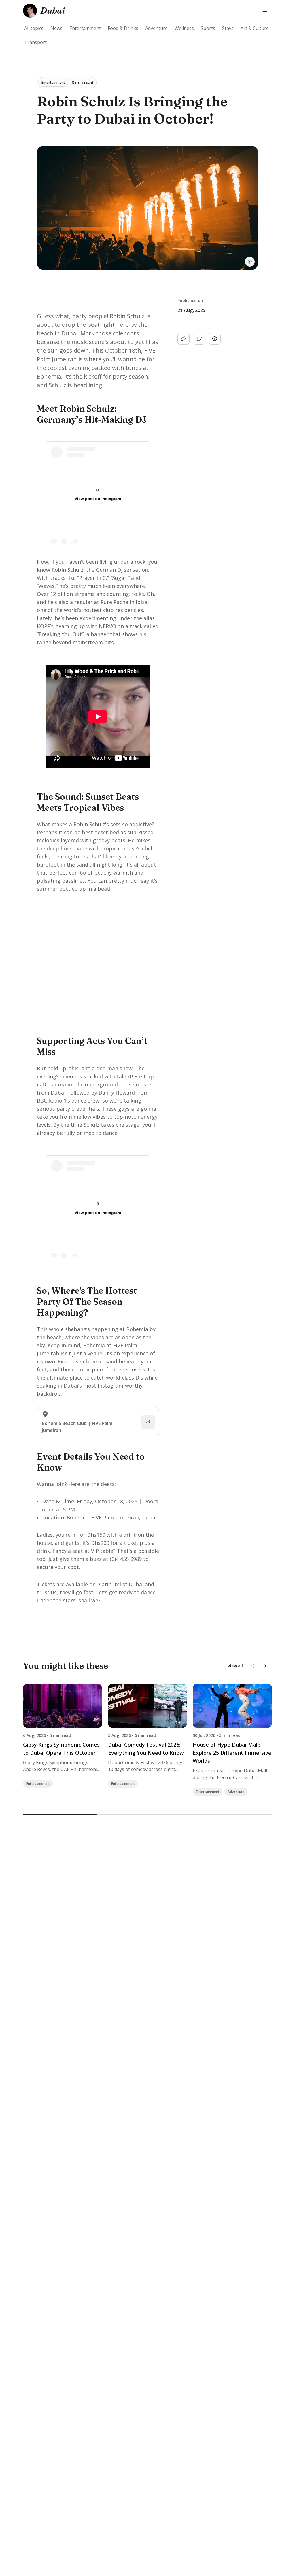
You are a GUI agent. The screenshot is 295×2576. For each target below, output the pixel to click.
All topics (34, 28)
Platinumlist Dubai (120, 1584)
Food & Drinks (123, 28)
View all (235, 1666)
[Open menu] (265, 11)
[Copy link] (184, 339)
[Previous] (253, 1666)
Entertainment (85, 28)
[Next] (265, 1666)
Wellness (184, 28)
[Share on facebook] (215, 339)
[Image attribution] (250, 262)
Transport (35, 42)
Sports (208, 28)
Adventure (156, 28)
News (56, 28)
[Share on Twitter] (199, 339)
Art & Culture (255, 28)
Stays (228, 28)
